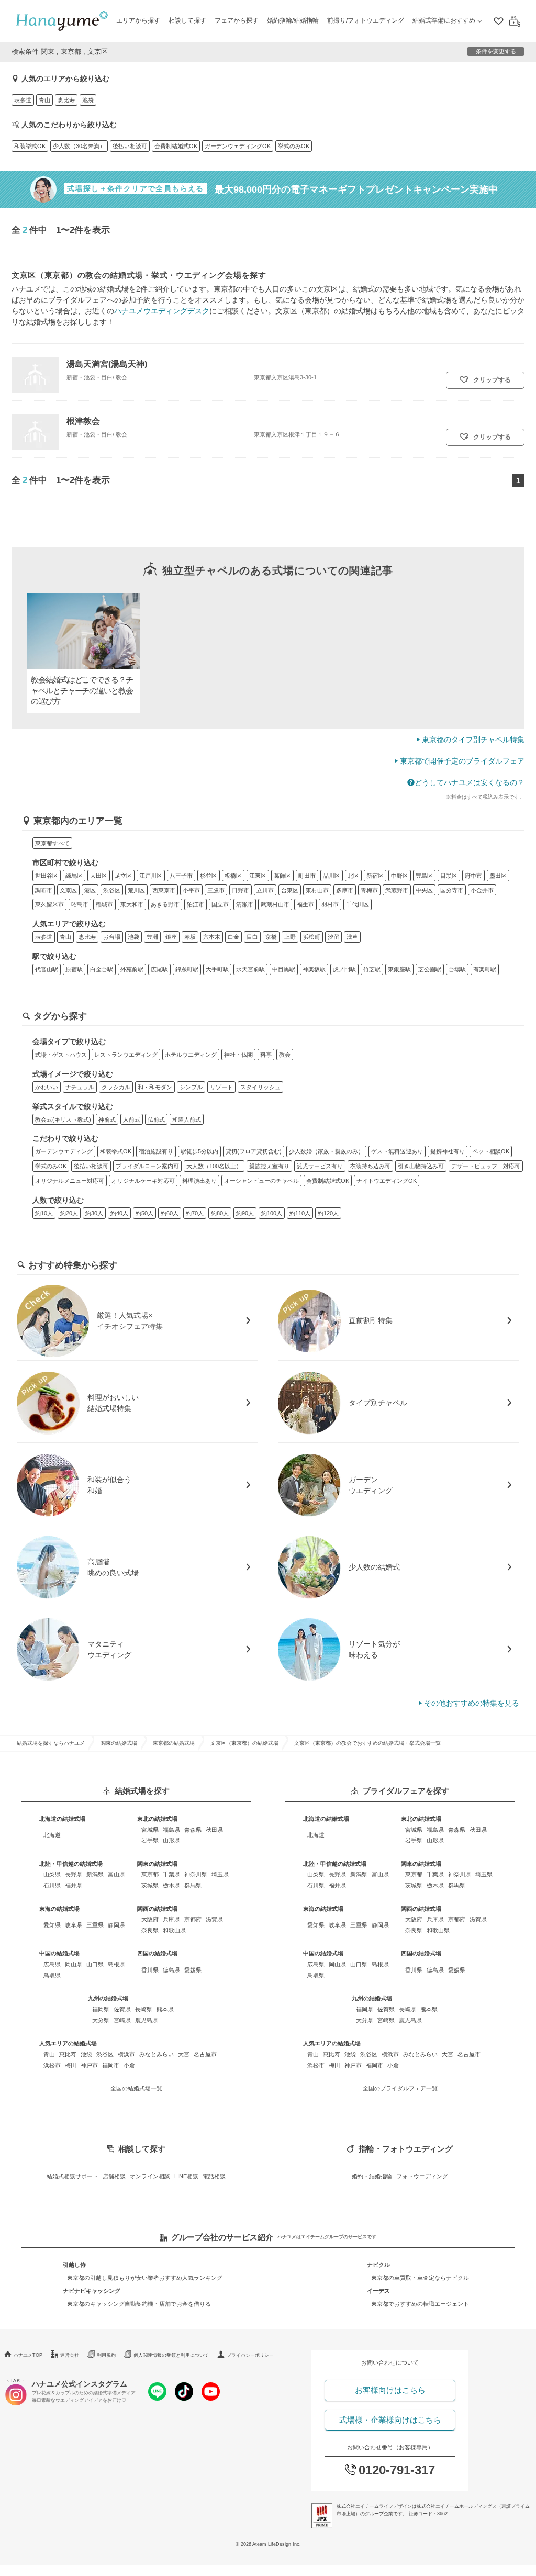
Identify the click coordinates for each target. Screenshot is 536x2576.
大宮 (184, 2054)
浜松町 (312, 937)
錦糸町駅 (187, 969)
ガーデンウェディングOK (238, 146)
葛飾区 (282, 876)
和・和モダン (155, 1087)
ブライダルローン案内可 (147, 1166)
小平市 (191, 890)
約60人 (170, 1213)
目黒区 (449, 876)
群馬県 (193, 1885)
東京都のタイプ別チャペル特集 (473, 740)
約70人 (195, 1213)
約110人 (300, 1213)
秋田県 (214, 1830)
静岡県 (116, 1925)
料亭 (266, 1055)
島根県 (116, 1964)
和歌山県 (174, 1930)
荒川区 (136, 890)
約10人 (44, 1213)
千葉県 (171, 1874)
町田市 (307, 876)
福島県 (171, 1830)
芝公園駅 (430, 969)
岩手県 (150, 1840)
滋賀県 (214, 1919)
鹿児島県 (147, 2020)
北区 (353, 876)
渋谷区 (112, 890)
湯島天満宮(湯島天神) (107, 364)
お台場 (112, 937)
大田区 (99, 876)
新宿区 (375, 876)
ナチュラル (80, 1087)
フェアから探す (237, 20)
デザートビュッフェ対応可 (486, 1166)
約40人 (119, 1213)
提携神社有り (448, 1151)
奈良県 (150, 1930)
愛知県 (52, 1925)
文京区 (68, 890)
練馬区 (74, 876)
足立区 (123, 876)
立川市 (265, 890)
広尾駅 (159, 969)
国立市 (220, 904)
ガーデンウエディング (64, 1151)
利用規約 (106, 2355)
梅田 (71, 2065)
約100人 (272, 1213)
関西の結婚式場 (157, 1909)
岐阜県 (74, 1925)
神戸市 (89, 2065)
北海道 (52, 1835)
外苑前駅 (132, 969)
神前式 (107, 1119)
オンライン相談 (150, 2176)
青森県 (193, 1830)
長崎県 (144, 2009)
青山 (44, 100)
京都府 (193, 1919)
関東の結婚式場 (119, 1743)
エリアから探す (138, 20)
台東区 (290, 890)
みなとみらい (157, 2054)
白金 (233, 937)
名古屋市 (205, 2054)
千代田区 (358, 904)
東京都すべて (52, 843)
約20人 (69, 1213)
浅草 (352, 937)
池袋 (88, 100)
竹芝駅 (372, 969)
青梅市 (369, 890)
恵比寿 (66, 100)
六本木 (212, 937)
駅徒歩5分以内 (199, 1151)
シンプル (191, 1087)
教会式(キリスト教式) (63, 1119)
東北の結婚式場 (157, 1819)
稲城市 (104, 904)
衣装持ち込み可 (370, 1166)
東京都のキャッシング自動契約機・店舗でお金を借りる (139, 2304)
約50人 (144, 1213)
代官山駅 (47, 969)
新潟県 (95, 1874)
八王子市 (181, 876)
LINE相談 (186, 2176)
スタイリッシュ (260, 1087)
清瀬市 (245, 904)
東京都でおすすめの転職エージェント (420, 2304)
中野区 (400, 876)
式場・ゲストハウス (61, 1055)
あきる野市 (165, 904)
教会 (285, 1055)
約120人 (328, 1213)
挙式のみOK (294, 146)
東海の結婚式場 (59, 1909)
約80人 (220, 1213)
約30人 (94, 1213)
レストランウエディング (126, 1055)
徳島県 (171, 1970)
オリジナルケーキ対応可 (143, 1181)
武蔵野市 (397, 890)
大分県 (101, 2020)
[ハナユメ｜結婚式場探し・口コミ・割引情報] (62, 21)
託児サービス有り (320, 1166)
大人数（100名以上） (214, 1166)
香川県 (150, 1970)
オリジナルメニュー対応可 (70, 1181)
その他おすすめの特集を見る (472, 1703)
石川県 (52, 1885)
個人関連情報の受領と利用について (171, 2355)
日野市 (241, 890)
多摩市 (345, 890)
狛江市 (196, 904)
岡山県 (74, 1964)
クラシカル (116, 1087)
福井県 (74, 1885)
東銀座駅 (399, 969)
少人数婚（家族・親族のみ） (326, 1151)
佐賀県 (122, 2009)
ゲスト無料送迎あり (397, 1151)
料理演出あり (199, 1181)
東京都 (150, 1874)
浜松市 (52, 2065)
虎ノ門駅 (344, 969)
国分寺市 (452, 890)
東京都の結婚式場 (174, 1743)
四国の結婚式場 (157, 1953)
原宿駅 (74, 969)
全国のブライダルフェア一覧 (400, 2088)
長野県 (74, 1874)
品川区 (332, 876)
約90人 (245, 1213)
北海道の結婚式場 (62, 1819)
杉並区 (209, 876)
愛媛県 (193, 1970)
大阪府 (150, 1919)
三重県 (95, 1925)
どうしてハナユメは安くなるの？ (470, 782)
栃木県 (171, 1885)
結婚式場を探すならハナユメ (51, 1743)
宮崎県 (122, 2020)
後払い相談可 (130, 146)
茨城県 (150, 1885)
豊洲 (152, 937)
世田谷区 (47, 876)
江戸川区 (151, 876)
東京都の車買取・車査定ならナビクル (420, 2278)
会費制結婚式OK (176, 146)
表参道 (23, 100)
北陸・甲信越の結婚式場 (71, 1864)
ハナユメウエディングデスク (162, 311)
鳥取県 (52, 1975)
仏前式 (156, 1119)
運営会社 (70, 2355)
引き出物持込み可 (421, 1166)
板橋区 (233, 876)
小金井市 (482, 890)
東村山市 (317, 890)
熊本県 (165, 2009)
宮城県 (150, 1830)
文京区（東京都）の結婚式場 (244, 1743)
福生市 (305, 904)
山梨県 (52, 1874)
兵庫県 (171, 1919)
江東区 (258, 876)
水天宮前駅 (250, 969)
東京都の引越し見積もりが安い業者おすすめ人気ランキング (145, 2278)
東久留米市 (49, 904)
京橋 (271, 937)
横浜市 (126, 2054)
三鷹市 (216, 890)
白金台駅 (102, 969)
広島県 (52, 1964)
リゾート (221, 1087)
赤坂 (190, 937)
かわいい (47, 1087)
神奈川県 (196, 1874)
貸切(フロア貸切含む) (254, 1151)
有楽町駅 (485, 969)
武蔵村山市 (275, 904)
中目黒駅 (284, 969)
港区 (90, 890)
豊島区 (424, 876)
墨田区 (498, 876)
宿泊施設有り (156, 1151)
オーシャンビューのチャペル (261, 1181)
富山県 (116, 1874)
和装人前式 (187, 1119)
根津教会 (83, 421)
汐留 (333, 937)
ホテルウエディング (191, 1055)
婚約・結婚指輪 (372, 2176)
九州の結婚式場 (108, 1998)
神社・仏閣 (238, 1055)
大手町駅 (217, 969)
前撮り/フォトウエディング (366, 20)
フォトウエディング (422, 2176)
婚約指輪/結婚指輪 (293, 20)
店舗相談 (114, 2176)
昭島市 (80, 904)
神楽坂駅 (314, 969)
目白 (252, 937)
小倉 (129, 2065)
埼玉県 (220, 1874)
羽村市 (330, 904)
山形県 (171, 1840)
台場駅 (457, 969)
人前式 (132, 1119)
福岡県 (101, 2009)
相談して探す (187, 20)
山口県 (95, 1964)
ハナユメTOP (28, 2355)
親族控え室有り (269, 1166)
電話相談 (214, 2176)
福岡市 (111, 2065)
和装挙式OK (30, 146)
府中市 (473, 876)
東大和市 (132, 904)
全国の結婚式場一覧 (136, 2088)
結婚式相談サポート (72, 2176)
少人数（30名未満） (79, 146)
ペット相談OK (491, 1151)
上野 (290, 937)
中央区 (424, 890)
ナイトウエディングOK (387, 1181)
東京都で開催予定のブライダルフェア (462, 761)
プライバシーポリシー (250, 2355)
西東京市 (164, 890)
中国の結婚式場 (59, 1953)
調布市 (44, 890)
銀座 (171, 937)
